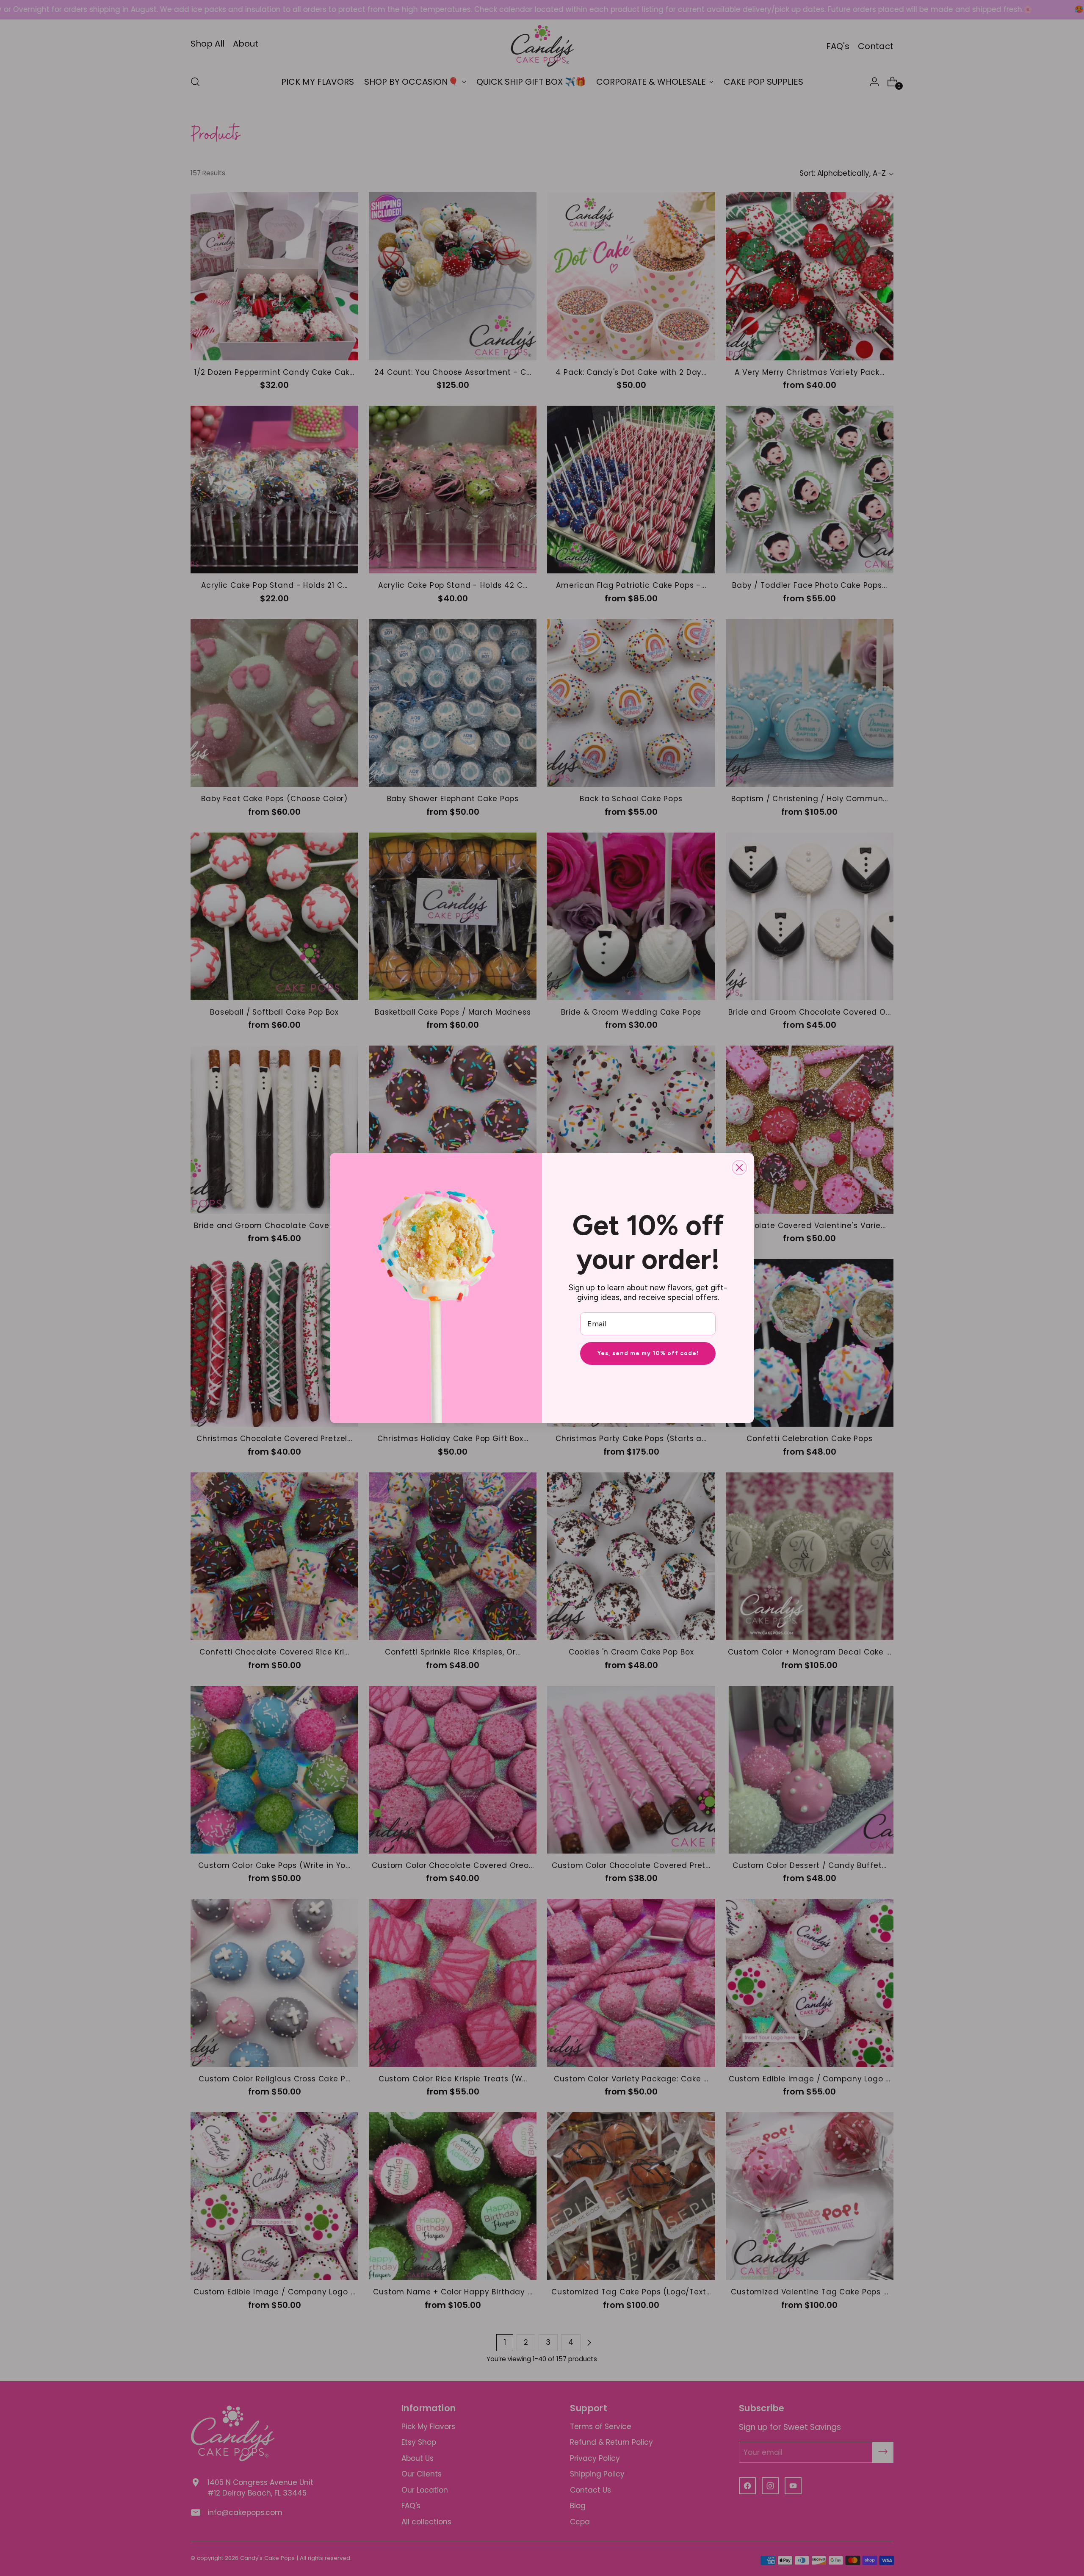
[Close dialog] (739, 1168)
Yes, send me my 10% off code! (648, 1353)
